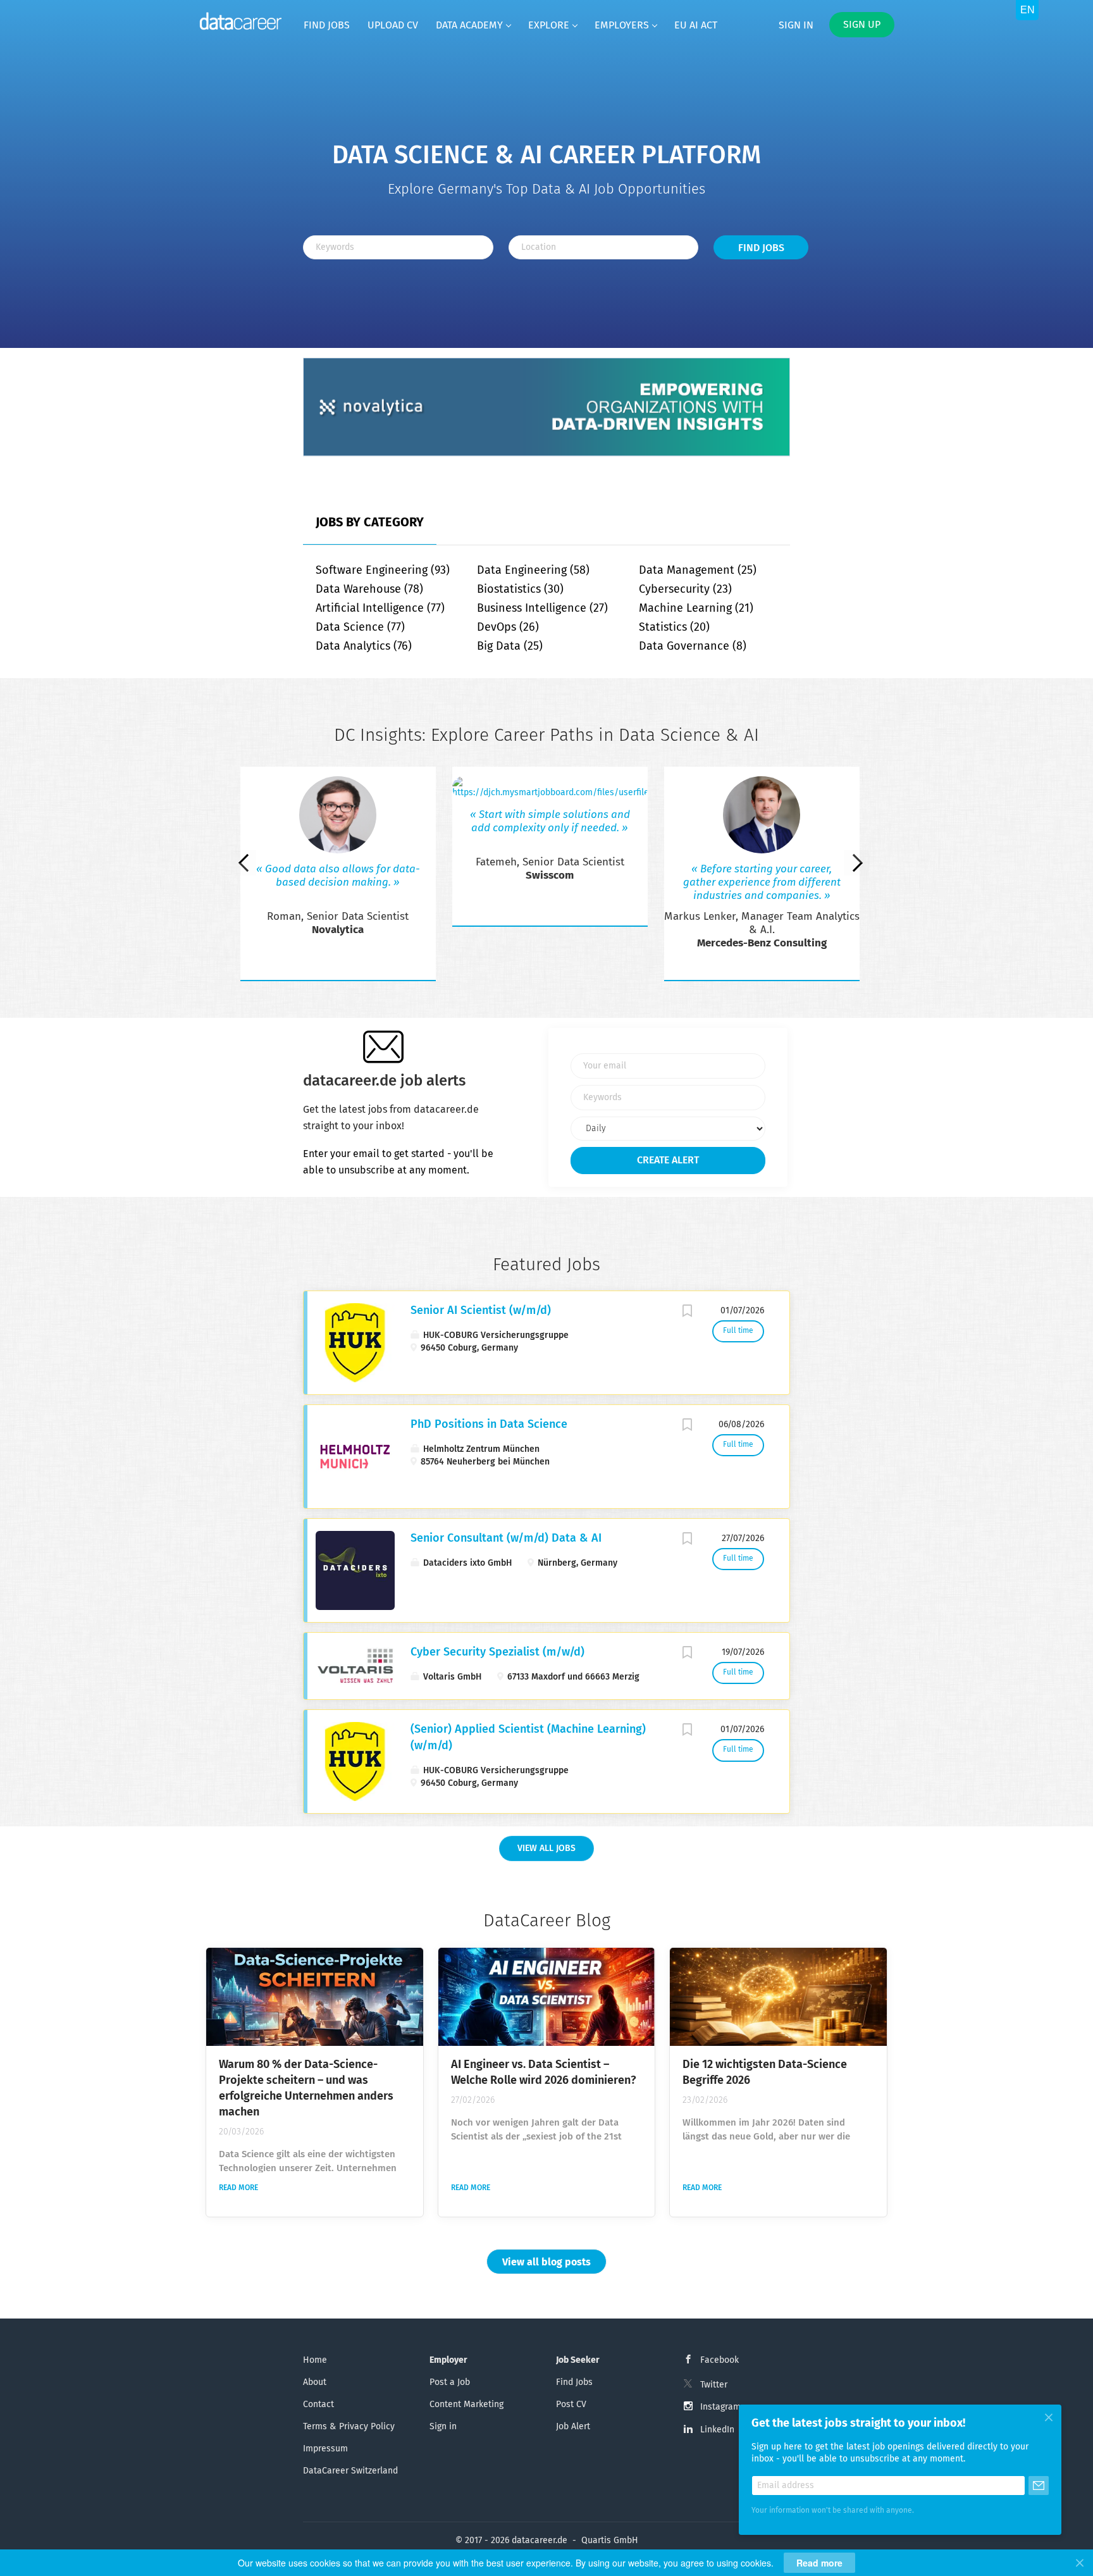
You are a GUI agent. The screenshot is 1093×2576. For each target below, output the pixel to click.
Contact (318, 2405)
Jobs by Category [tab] (370, 523)
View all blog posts (546, 2262)
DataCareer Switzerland (350, 2471)
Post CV (571, 2405)
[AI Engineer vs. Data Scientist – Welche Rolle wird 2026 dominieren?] (547, 1997)
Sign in (796, 25)
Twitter (714, 2385)
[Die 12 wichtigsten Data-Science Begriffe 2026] (778, 1997)
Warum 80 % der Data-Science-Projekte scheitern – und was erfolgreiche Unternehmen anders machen (306, 2089)
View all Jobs (546, 1848)
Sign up (862, 25)
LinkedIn (717, 2430)
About (315, 2382)
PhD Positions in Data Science (489, 1425)
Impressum (325, 2449)
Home (315, 2360)
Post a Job (450, 2382)
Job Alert (573, 2427)
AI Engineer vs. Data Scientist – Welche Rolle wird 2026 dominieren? (544, 2073)
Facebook (719, 2360)
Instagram (720, 2407)
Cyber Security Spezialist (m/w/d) (497, 1652)
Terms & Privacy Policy (349, 2427)
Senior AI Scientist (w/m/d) (481, 1311)
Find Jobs (761, 248)
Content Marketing (466, 2405)
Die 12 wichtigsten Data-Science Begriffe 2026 (765, 2073)
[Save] (687, 1313)
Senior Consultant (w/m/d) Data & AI (506, 1539)
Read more (238, 2188)
